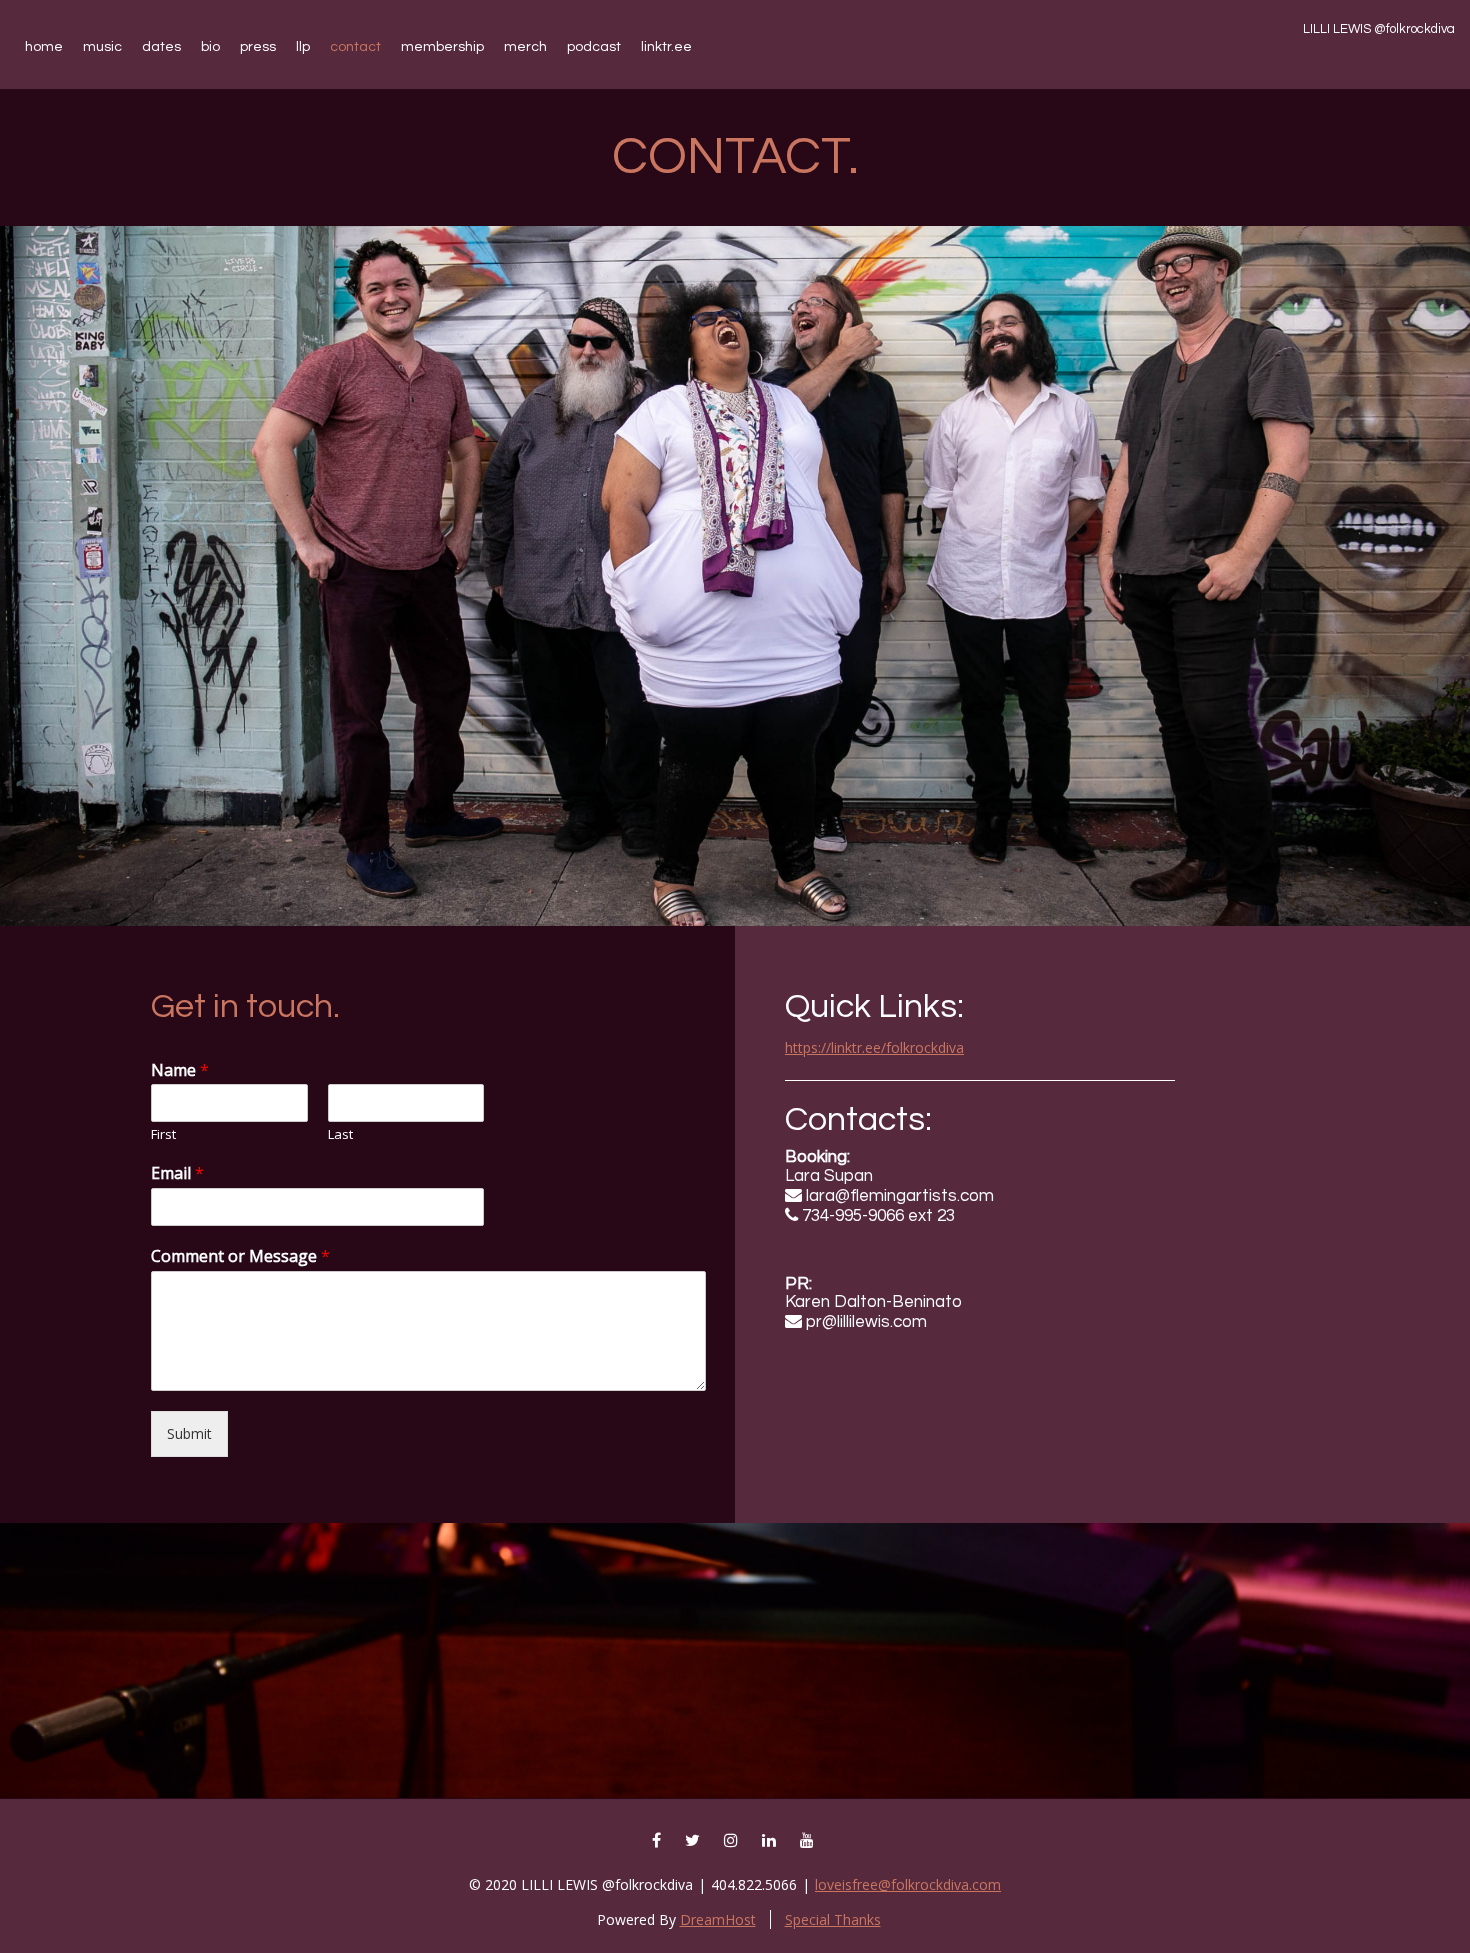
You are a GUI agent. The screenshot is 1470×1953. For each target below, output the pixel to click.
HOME (44, 47)
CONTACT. (735, 157)
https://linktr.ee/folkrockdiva (874, 1047)
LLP (303, 47)
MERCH (525, 47)
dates (161, 47)
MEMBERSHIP (442, 47)
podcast (594, 47)
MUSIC (102, 47)
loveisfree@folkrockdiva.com (908, 1884)
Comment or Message (240, 1256)
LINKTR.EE (666, 47)
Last (340, 1134)
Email (177, 1173)
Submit (189, 1433)
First (163, 1134)
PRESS (258, 47)
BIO (210, 47)
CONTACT (355, 47)
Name (180, 1070)
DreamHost (718, 1919)
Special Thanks (833, 1919)
